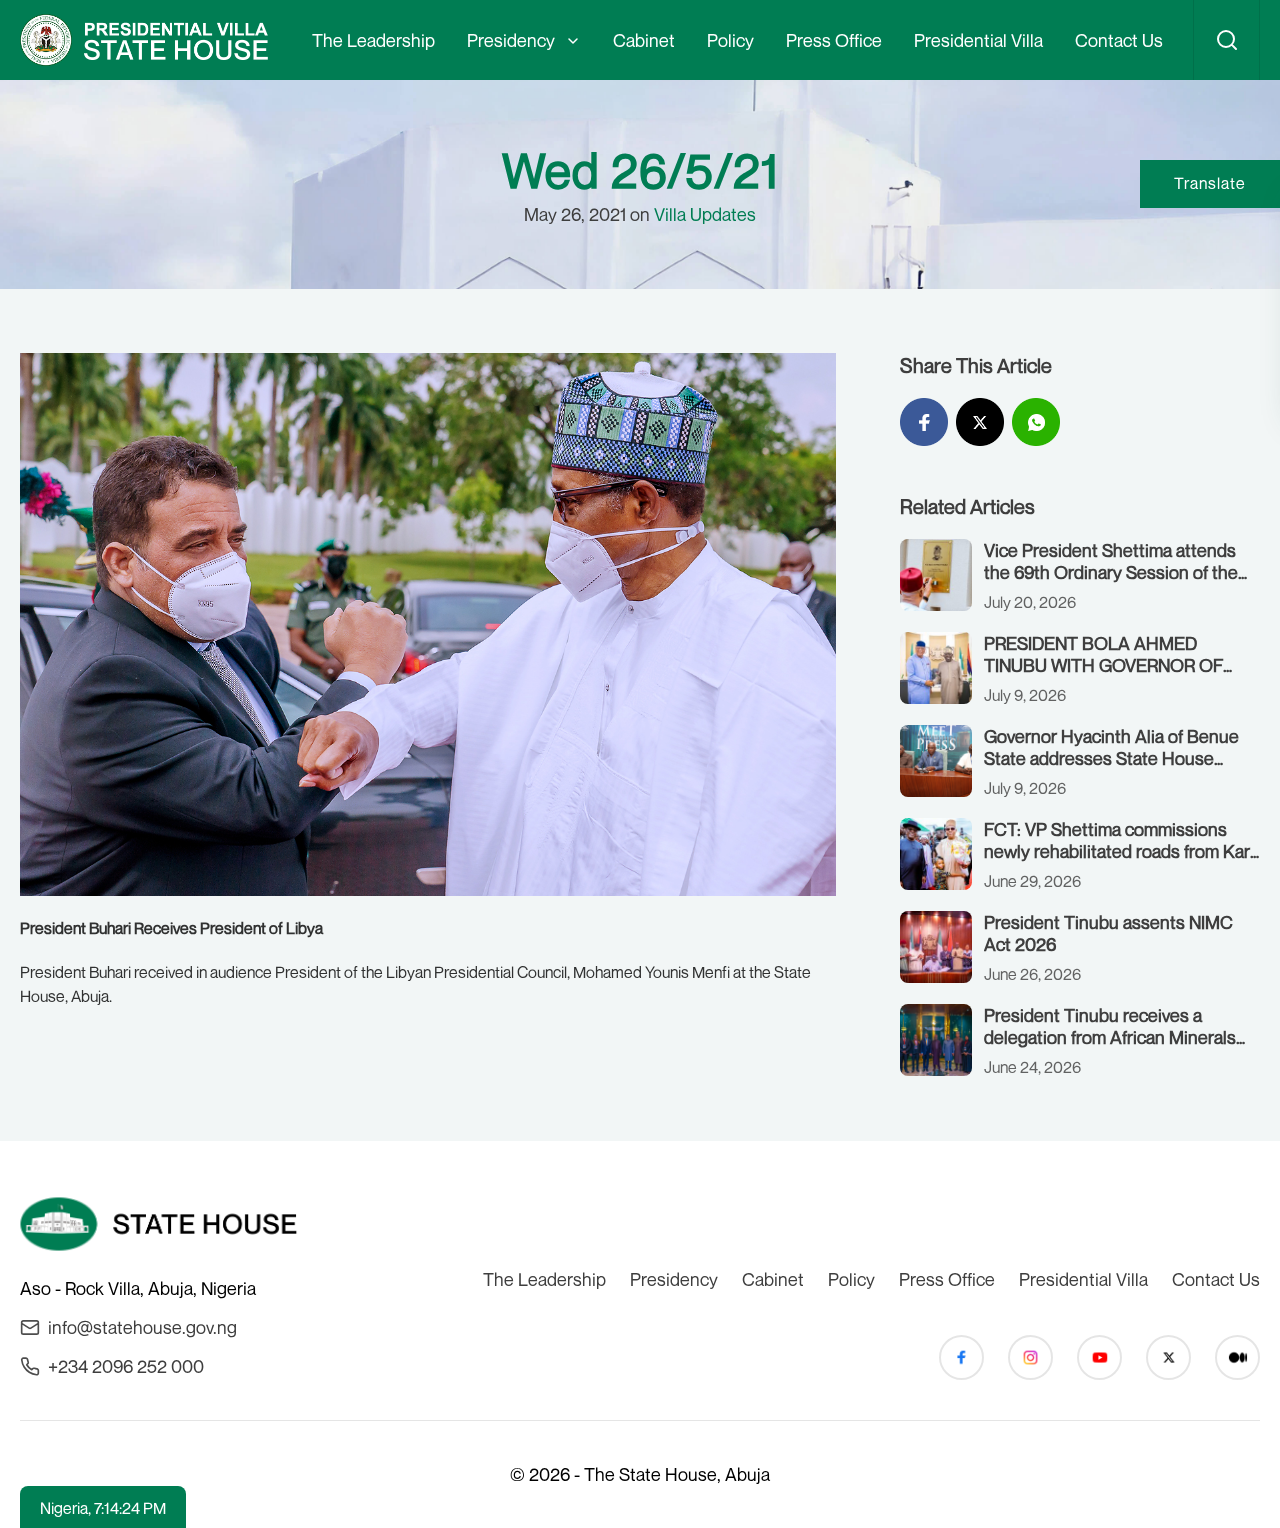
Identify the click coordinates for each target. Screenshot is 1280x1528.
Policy (730, 40)
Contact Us (1119, 40)
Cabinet (644, 40)
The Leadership (373, 40)
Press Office (834, 40)
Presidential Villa (978, 40)
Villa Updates (705, 214)
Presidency (511, 40)
